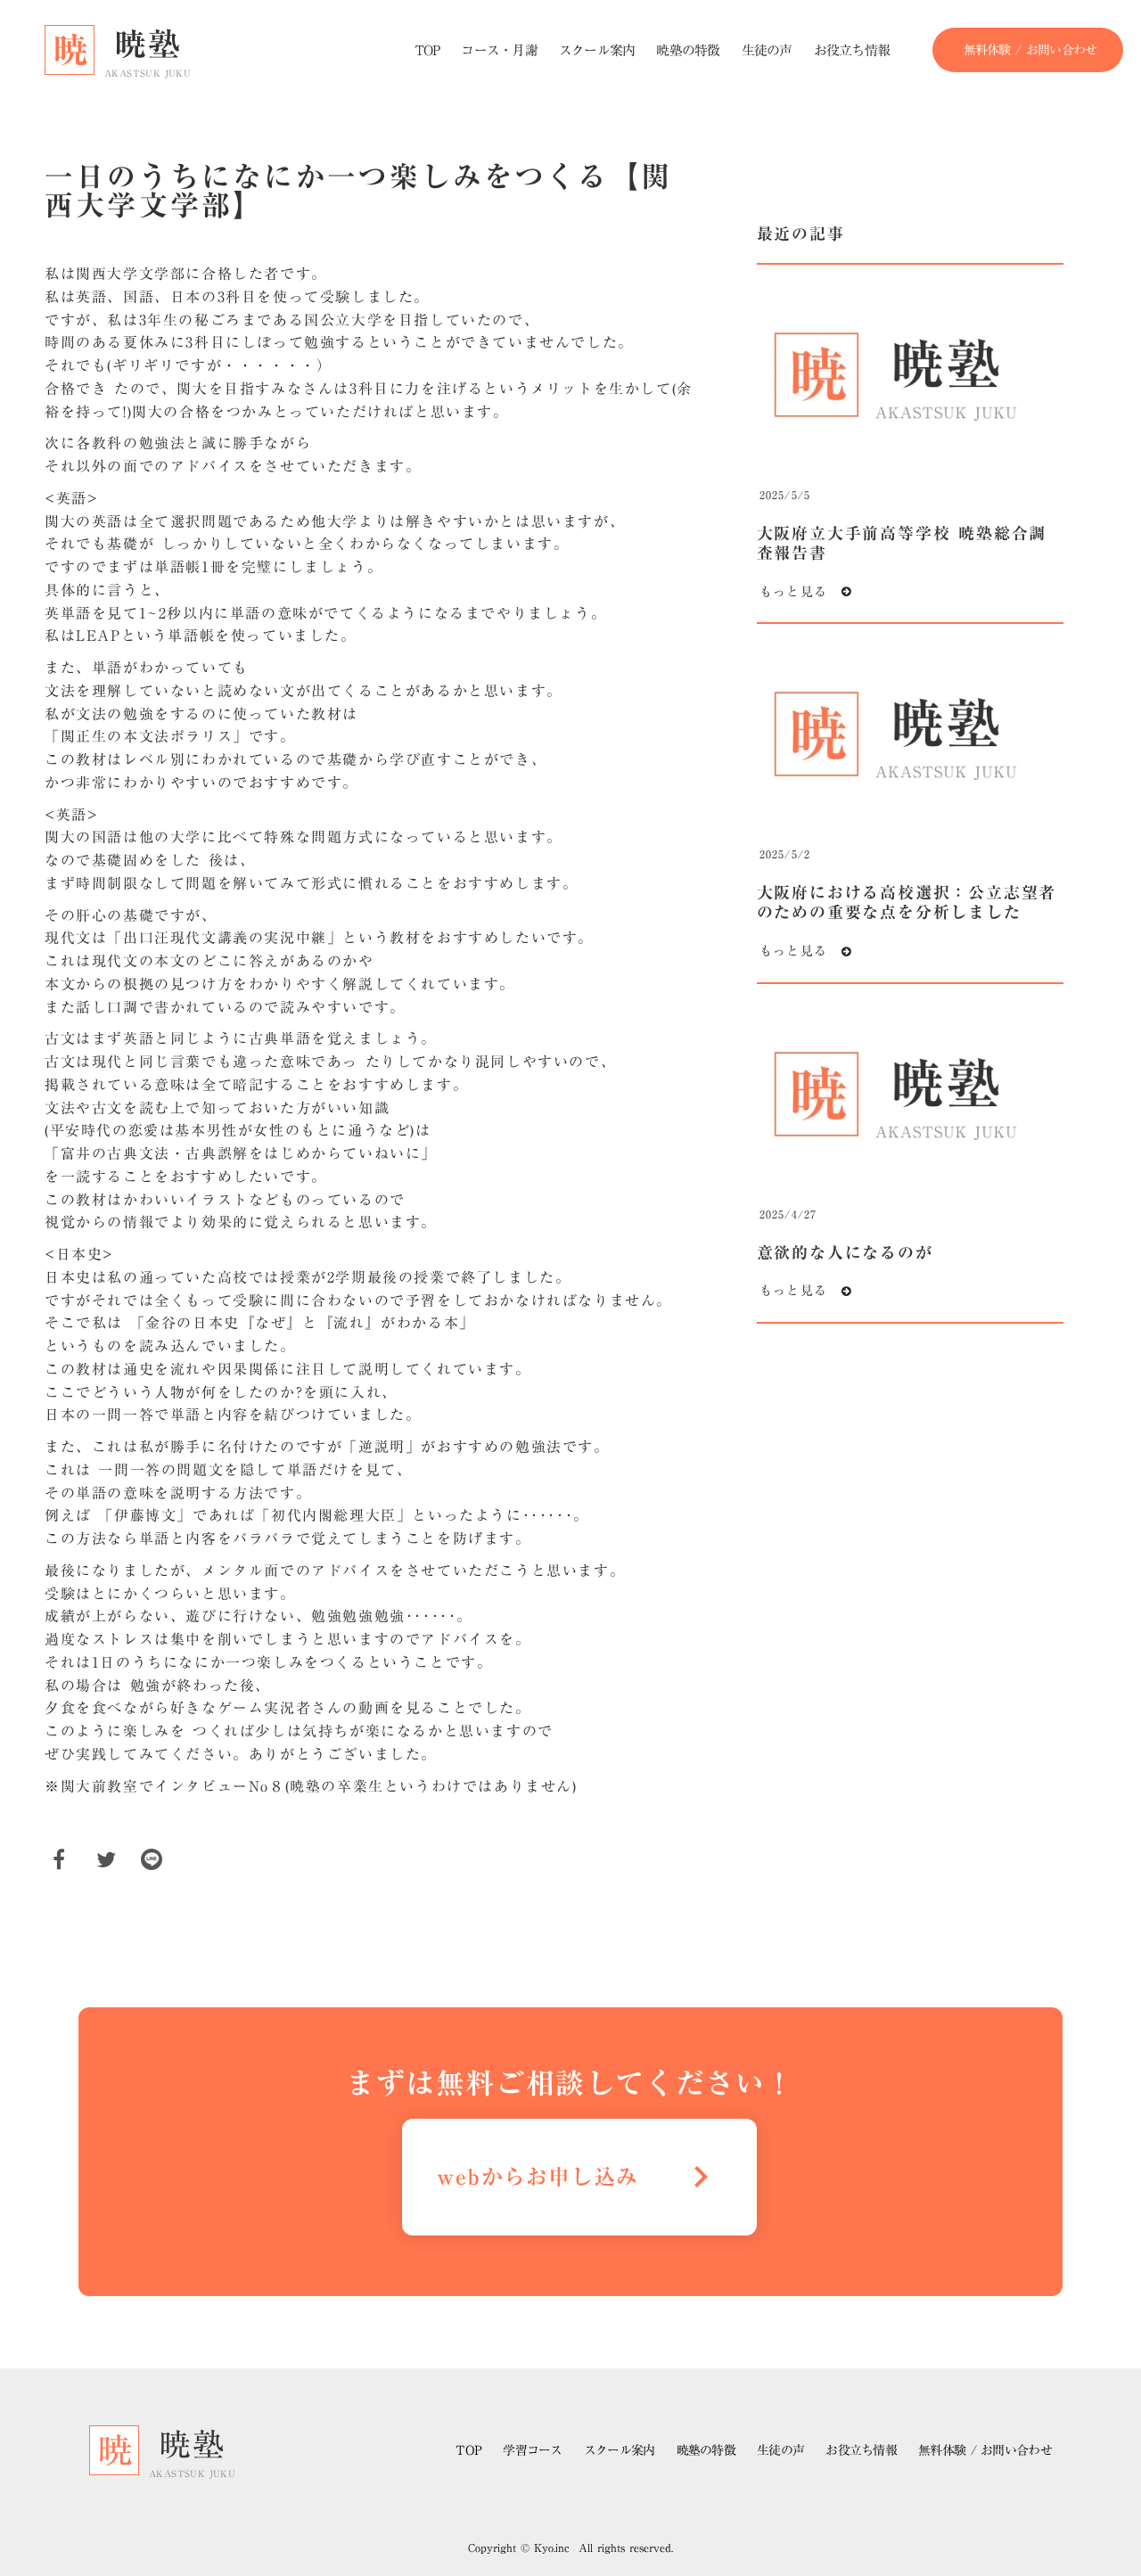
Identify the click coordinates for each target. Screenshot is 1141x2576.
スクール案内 (620, 2451)
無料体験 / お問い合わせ (985, 2450)
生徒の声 (780, 2451)
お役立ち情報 (861, 2451)
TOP (468, 2451)
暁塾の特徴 (706, 2451)
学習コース (533, 2451)
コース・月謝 (499, 50)
